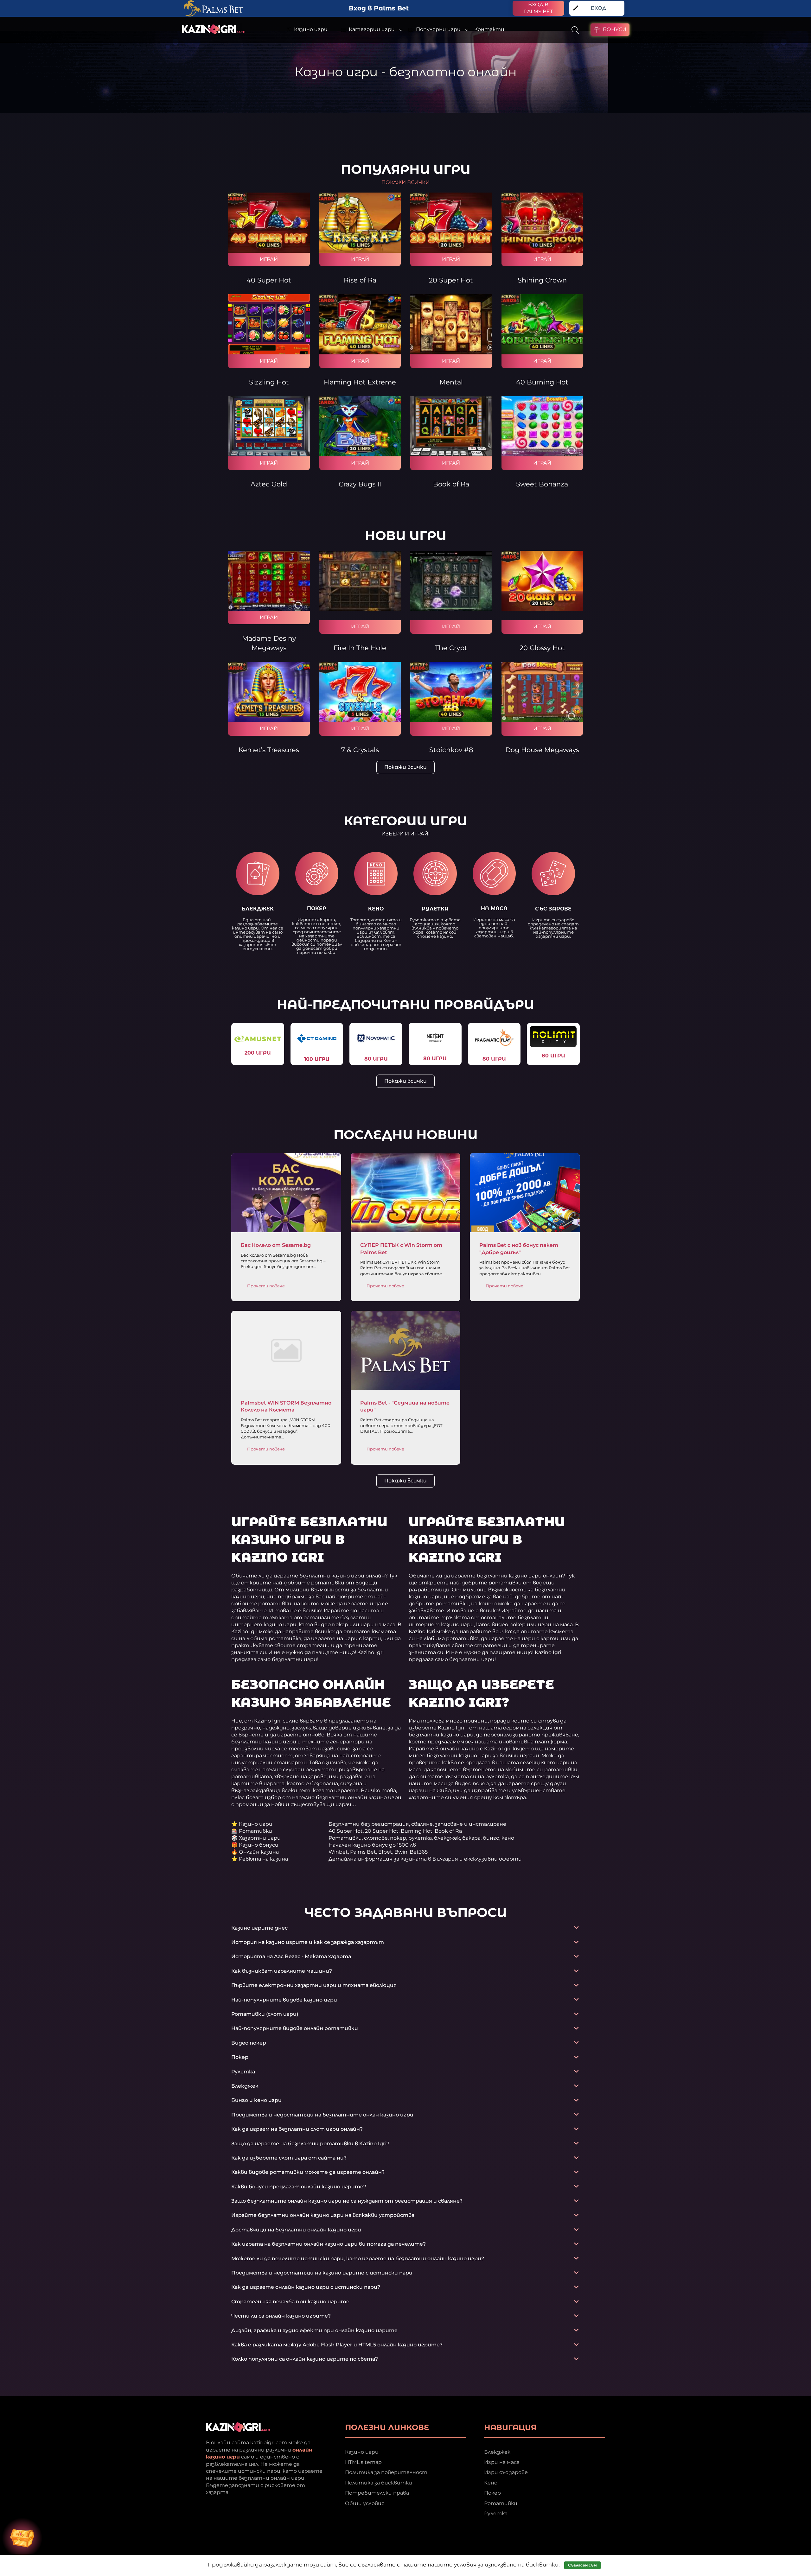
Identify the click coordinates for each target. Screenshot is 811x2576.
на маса (494, 908)
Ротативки (501, 2503)
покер (317, 908)
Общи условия (365, 2503)
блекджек (258, 909)
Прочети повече (266, 1286)
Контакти (489, 29)
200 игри (258, 1053)
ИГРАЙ (269, 259)
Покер (492, 2493)
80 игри (376, 1059)
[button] (405, 834)
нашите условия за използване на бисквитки (493, 2565)
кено (376, 909)
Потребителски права (377, 2493)
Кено (491, 2482)
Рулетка (496, 2513)
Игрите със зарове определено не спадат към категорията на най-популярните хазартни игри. (553, 928)
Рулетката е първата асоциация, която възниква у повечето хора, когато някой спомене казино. (435, 928)
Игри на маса (502, 2462)
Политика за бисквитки (379, 2482)
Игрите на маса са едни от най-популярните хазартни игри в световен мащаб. (494, 928)
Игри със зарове (506, 2472)
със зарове (553, 909)
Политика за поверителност (386, 2472)
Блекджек (497, 2452)
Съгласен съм (582, 2565)
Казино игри (362, 2452)
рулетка (435, 909)
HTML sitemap (363, 2462)
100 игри (317, 1059)
